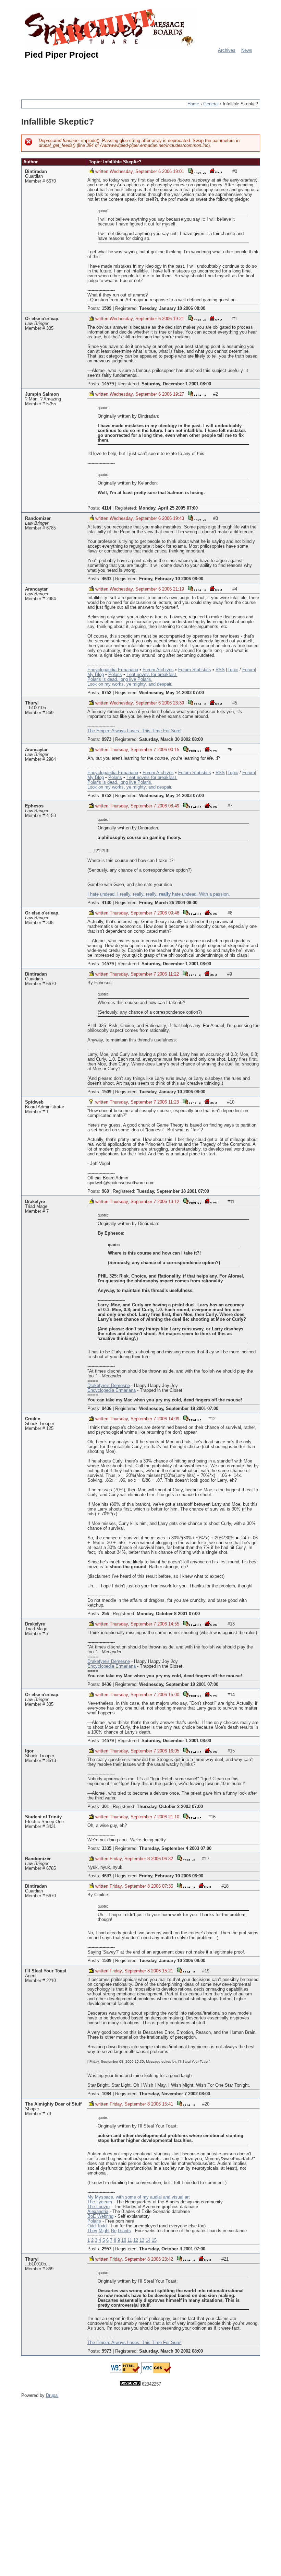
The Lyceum (100, 2202)
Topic (233, 670)
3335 (107, 1849)
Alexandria (98, 2212)
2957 (107, 2249)
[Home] (110, 28)
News (247, 50)
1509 (107, 308)
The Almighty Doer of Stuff (53, 2104)
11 (130, 2240)
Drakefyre (35, 1202)
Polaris (115, 675)
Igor (29, 1751)
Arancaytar (36, 589)
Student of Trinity (43, 1817)
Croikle (33, 1419)
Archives (227, 50)
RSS (220, 670)
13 (142, 2240)
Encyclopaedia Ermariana (113, 670)
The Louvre (99, 2207)
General (211, 104)
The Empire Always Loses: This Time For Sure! (135, 731)
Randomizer (38, 518)
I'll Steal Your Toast (46, 1971)
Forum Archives (158, 670)
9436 (107, 1409)
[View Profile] (197, 171)
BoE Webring (100, 2216)
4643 (107, 579)
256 (105, 1614)
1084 (107, 2094)
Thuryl (32, 703)
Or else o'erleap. (42, 319)
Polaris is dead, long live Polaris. (120, 679)
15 (154, 2240)
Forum (249, 670)
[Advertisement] (146, 77)
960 (105, 1191)
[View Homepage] (216, 171)
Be (114, 2231)
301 (105, 1807)
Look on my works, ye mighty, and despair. (130, 684)
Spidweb (34, 1102)
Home (193, 104)
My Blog (96, 675)
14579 (108, 384)
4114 (106, 508)
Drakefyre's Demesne (109, 1386)
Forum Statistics (195, 670)
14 (148, 2240)
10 (124, 2240)
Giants (124, 2231)
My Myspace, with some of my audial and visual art (139, 2197)
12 (136, 2240)
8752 (107, 693)
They (92, 2231)
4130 (107, 903)
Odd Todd (97, 2226)
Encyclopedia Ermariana (112, 1390)
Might (104, 2231)
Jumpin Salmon (42, 394)
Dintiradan (36, 172)
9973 (107, 739)
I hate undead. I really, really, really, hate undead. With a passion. (159, 894)
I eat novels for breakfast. (152, 675)
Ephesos (34, 806)
